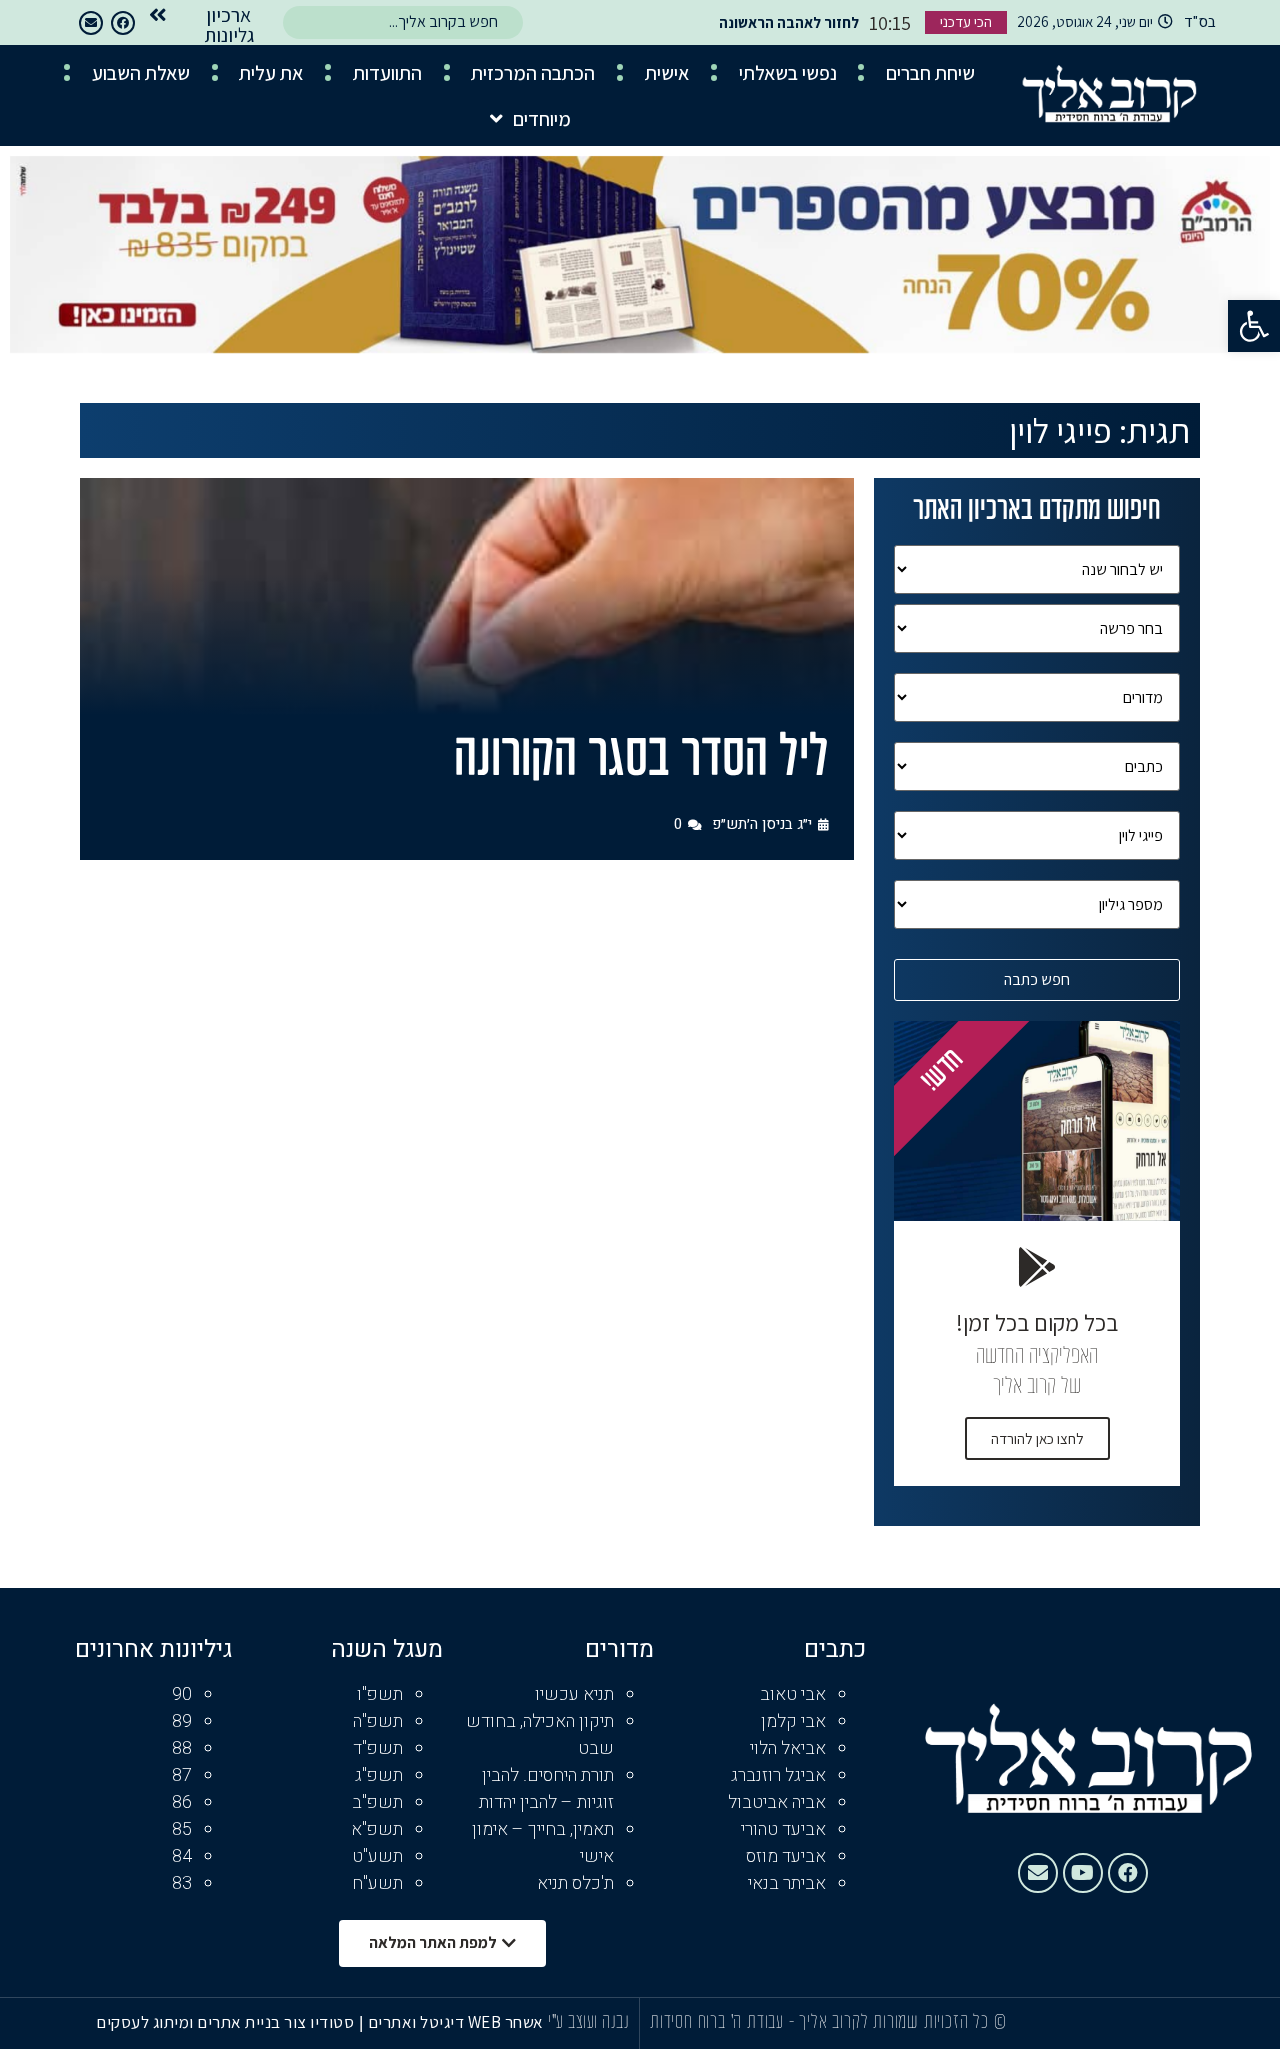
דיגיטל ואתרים (418, 2022)
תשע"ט (377, 1856)
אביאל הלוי (788, 1748)
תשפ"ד (378, 1748)
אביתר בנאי (787, 1883)
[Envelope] (91, 23)
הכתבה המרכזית (533, 73)
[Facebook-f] (123, 23)
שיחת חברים (930, 73)
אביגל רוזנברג (778, 1775)
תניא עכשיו (574, 1694)
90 (182, 1694)
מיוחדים (542, 119)
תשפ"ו (380, 1694)
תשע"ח (377, 1883)
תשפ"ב (377, 1802)
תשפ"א (377, 1829)
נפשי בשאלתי (788, 73)
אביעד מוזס (786, 1856)
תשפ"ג (379, 1775)
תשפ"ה (378, 1721)
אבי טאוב (793, 1694)
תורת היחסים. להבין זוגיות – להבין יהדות (546, 1789)
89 (182, 1721)
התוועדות (387, 73)
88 (182, 1748)
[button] (1254, 326)
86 (182, 1802)
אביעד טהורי (783, 1829)
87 (182, 1775)
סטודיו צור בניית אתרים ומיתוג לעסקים (225, 2022)
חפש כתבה (1037, 979)
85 (182, 1829)
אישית (667, 73)
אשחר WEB (506, 2022)
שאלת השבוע (141, 73)
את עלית (271, 73)
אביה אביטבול (777, 1802)
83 (182, 1883)
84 (182, 1856)
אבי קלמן (793, 1721)
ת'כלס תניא (575, 1883)
